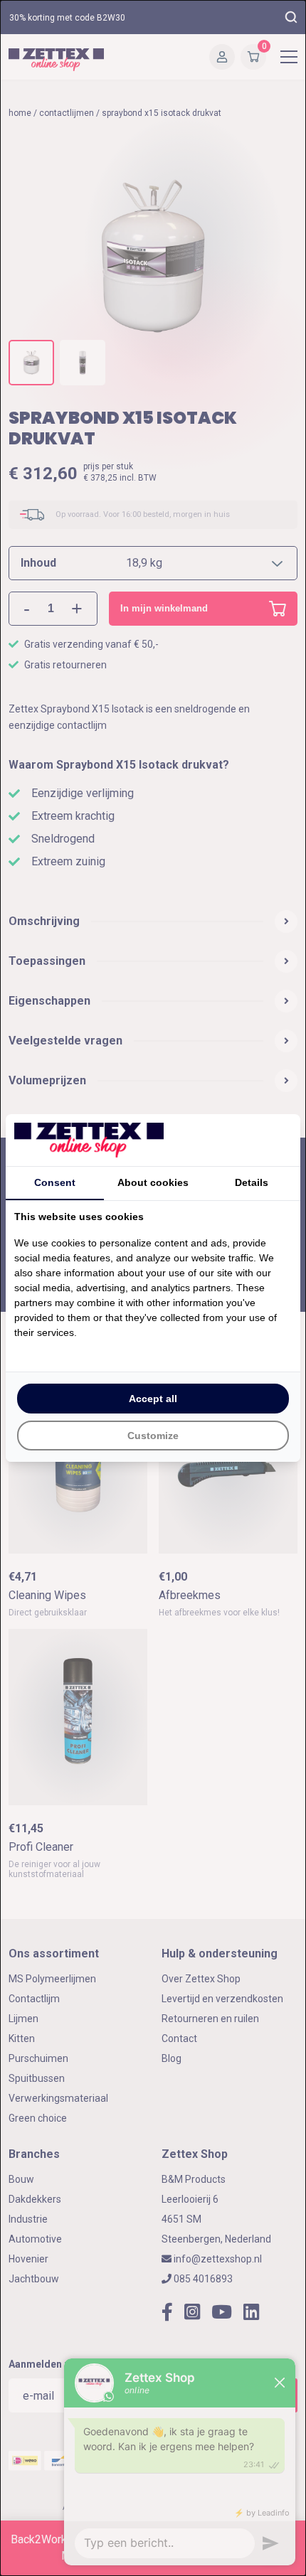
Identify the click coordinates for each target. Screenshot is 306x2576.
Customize (153, 1436)
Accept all (153, 1399)
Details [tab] (252, 1182)
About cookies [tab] (153, 1182)
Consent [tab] (55, 1182)
